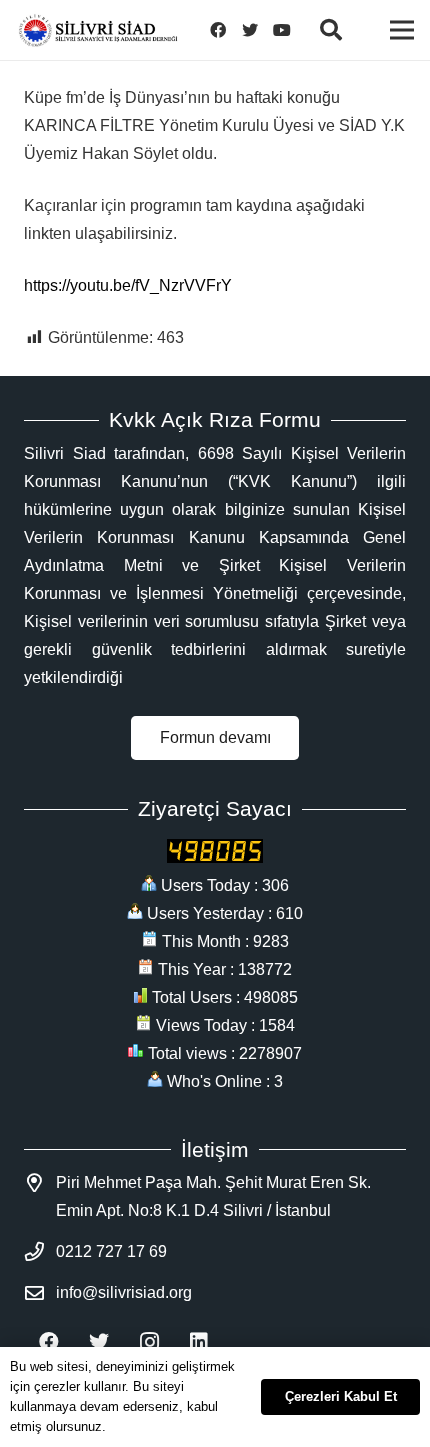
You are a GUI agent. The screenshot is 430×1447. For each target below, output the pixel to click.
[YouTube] (282, 30)
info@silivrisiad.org (124, 1292)
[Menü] (402, 30)
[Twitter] (250, 30)
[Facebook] (218, 30)
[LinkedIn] (199, 1342)
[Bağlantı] (98, 30)
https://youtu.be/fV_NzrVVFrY (128, 285)
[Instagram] (149, 1342)
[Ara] (330, 30)
